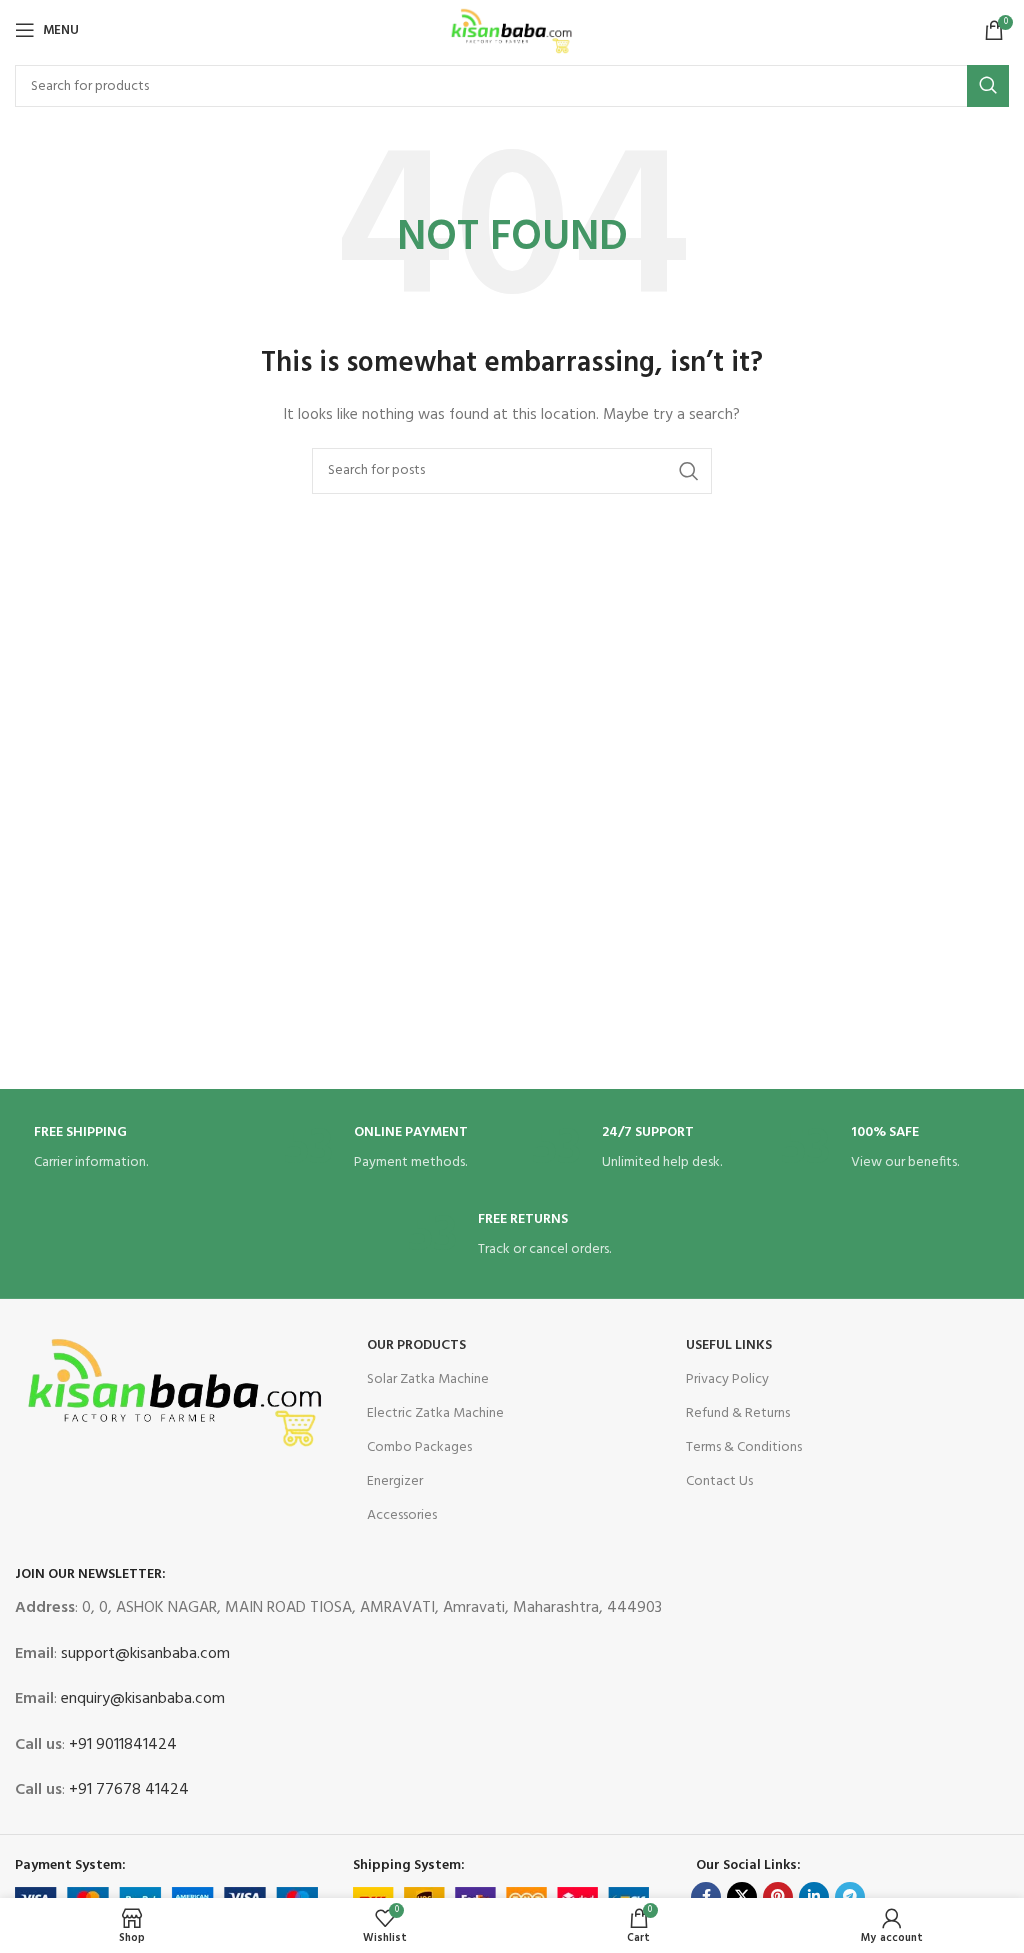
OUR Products (416, 1345)
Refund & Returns (738, 1413)
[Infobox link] (139, 1149)
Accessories (402, 1515)
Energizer (395, 1481)
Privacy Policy (727, 1379)
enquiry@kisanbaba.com (141, 1699)
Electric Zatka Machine (435, 1413)
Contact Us (719, 1481)
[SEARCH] (988, 86)
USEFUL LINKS (729, 1345)
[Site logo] (511, 30)
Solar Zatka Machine (428, 1379)
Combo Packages (419, 1447)
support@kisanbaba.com (143, 1654)
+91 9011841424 (121, 1745)
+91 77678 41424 (127, 1790)
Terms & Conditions (744, 1447)
